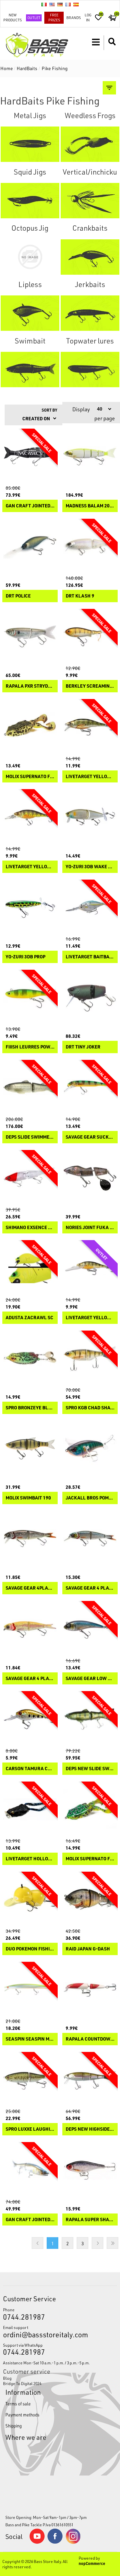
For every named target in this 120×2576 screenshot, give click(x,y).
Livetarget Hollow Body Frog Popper (30, 1859)
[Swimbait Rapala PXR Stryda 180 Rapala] (30, 637)
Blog (7, 2378)
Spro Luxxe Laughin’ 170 (30, 2129)
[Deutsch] (60, 4)
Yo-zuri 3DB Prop (25, 957)
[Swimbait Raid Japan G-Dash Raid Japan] (90, 1899)
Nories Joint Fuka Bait (90, 1228)
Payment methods (22, 2415)
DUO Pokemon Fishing (30, 1949)
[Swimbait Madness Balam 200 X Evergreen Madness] (90, 456)
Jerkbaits (90, 284)
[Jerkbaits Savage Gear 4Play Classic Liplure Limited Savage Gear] (30, 1539)
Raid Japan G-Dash (88, 1949)
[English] (52, 4)
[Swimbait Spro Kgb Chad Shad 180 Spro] (90, 1358)
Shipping (13, 2426)
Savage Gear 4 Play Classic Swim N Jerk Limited (30, 1679)
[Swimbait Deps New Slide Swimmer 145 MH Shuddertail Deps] (90, 1719)
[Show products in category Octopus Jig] (30, 257)
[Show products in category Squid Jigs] (30, 201)
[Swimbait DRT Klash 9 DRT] (90, 546)
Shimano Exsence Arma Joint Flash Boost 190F (30, 1228)
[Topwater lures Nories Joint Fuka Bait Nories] (90, 1178)
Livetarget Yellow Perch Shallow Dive (90, 777)
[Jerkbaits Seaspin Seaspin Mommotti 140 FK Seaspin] (30, 1989)
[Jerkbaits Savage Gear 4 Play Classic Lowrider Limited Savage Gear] (90, 1539)
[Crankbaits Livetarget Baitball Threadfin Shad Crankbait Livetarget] (90, 907)
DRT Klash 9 (80, 596)
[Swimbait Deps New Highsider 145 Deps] (90, 2080)
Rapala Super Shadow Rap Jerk (90, 2220)
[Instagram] (73, 2542)
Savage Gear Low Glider (90, 1679)
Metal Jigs (30, 115)
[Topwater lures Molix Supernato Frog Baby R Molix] (30, 727)
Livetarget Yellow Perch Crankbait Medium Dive (30, 867)
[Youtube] (37, 2542)
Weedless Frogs (90, 115)
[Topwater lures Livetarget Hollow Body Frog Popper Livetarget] (30, 1809)
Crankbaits (90, 228)
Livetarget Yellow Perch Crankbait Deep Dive (90, 1318)
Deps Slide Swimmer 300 (30, 1137)
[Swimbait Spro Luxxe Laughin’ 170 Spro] (30, 2080)
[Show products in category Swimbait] (30, 370)
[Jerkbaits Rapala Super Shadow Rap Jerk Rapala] (90, 2170)
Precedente (37, 2243)
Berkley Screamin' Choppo (90, 686)
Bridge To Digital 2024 (22, 2383)
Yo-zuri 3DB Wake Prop (90, 867)
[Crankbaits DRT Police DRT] (30, 546)
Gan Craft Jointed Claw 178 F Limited (30, 2220)
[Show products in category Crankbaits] (90, 257)
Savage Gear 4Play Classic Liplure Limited (30, 1588)
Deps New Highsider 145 (90, 2129)
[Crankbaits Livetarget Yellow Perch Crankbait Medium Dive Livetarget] (30, 817)
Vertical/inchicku (90, 172)
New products (12, 17)
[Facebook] (55, 2542)
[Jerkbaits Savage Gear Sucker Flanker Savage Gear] (90, 1088)
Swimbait (30, 341)
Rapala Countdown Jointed (90, 2039)
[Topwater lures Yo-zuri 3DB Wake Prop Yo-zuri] (90, 817)
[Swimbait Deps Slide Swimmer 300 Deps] (30, 1088)
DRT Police (18, 596)
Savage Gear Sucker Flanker (90, 1137)
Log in (88, 17)
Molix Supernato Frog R (90, 1859)
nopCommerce (92, 2563)
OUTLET (34, 18)
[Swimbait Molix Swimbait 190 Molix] (30, 1448)
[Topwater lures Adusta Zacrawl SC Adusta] (30, 1268)
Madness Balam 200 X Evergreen (90, 506)
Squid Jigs (30, 172)
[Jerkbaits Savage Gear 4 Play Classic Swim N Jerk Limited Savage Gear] (30, 1629)
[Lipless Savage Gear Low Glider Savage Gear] (90, 1629)
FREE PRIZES (54, 17)
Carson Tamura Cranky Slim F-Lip (30, 1769)
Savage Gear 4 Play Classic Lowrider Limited (90, 1588)
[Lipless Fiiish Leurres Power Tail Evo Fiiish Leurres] (30, 997)
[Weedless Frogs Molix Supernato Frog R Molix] (90, 1809)
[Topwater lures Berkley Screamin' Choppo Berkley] (90, 637)
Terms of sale (18, 2404)
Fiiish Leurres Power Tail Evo (30, 1047)
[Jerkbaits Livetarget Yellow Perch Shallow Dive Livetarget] (90, 727)
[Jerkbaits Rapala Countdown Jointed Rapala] (90, 1989)
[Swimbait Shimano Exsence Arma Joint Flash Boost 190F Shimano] (30, 1178)
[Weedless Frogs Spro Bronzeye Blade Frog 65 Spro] (30, 1358)
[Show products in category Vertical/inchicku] (90, 201)
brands (73, 18)
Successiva (97, 2243)
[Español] (76, 4)
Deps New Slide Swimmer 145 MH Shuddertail (90, 1769)
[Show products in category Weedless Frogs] (90, 144)
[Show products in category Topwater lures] (90, 370)
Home (7, 68)
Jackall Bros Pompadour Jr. (90, 1498)
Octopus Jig (30, 228)
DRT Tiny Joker (83, 1047)
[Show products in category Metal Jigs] (30, 144)
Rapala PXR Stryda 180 (30, 686)
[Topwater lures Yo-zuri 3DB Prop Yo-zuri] (30, 907)
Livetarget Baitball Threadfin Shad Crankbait (90, 957)
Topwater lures (90, 341)
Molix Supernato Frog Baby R (30, 777)
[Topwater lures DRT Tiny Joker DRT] (90, 997)
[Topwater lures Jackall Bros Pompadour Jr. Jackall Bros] (90, 1448)
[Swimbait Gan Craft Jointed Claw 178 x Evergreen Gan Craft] (30, 456)
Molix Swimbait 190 (28, 1498)
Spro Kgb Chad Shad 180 (90, 1408)
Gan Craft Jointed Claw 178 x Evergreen (30, 506)
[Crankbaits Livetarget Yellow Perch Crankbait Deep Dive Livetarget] (90, 1268)
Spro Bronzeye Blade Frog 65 (30, 1408)
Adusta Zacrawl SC (29, 1318)
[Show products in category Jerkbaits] (90, 313)
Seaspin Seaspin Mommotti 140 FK (30, 2039)
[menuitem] (60, 2378)
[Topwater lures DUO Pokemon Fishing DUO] (30, 1899)
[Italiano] (44, 4)
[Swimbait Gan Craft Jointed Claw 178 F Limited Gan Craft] (30, 2170)
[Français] (68, 4)
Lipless (30, 284)
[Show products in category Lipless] (30, 313)
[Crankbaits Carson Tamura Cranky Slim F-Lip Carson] (30, 1719)
